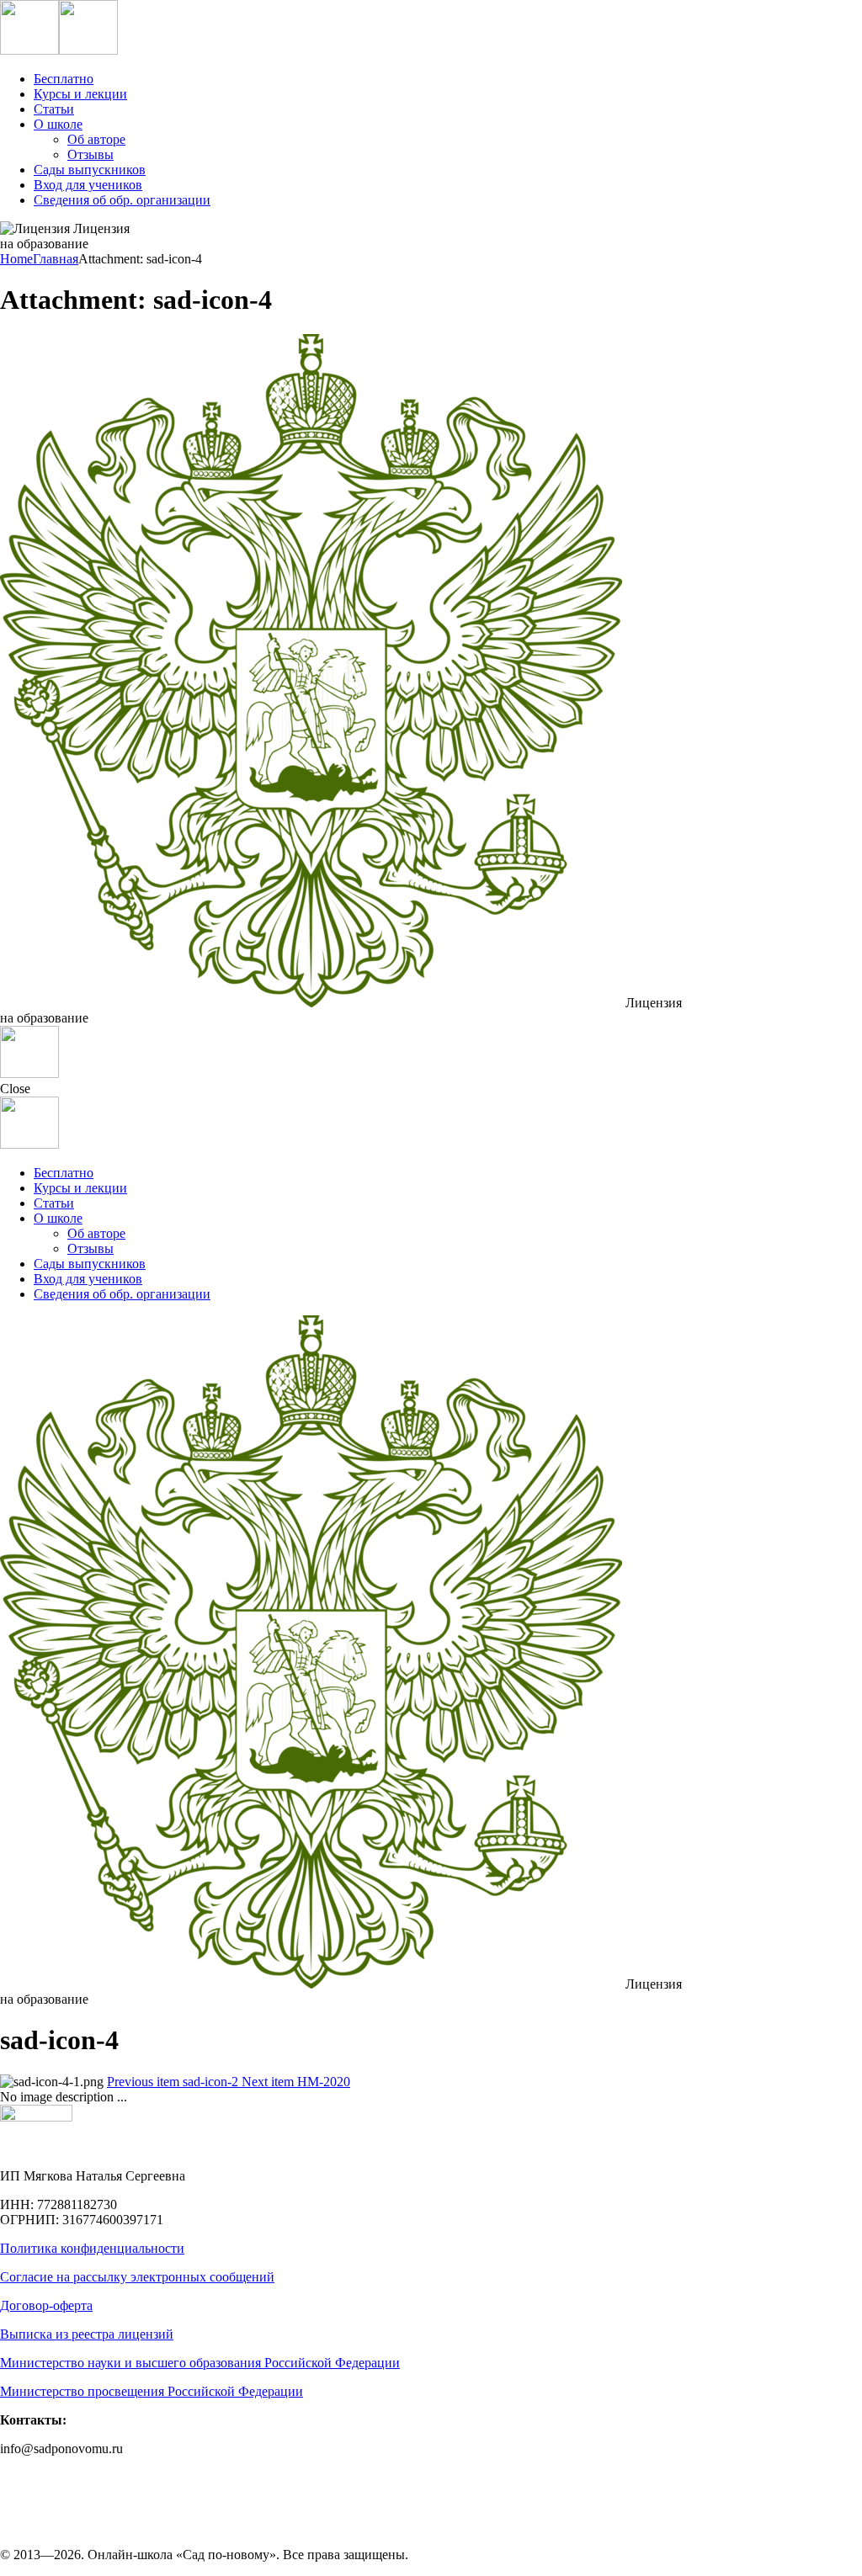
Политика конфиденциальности (92, 2248)
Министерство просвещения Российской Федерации (152, 2391)
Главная (56, 259)
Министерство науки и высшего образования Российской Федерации (200, 2363)
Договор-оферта (46, 2305)
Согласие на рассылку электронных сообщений (137, 2277)
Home (16, 259)
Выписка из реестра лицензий (87, 2334)
